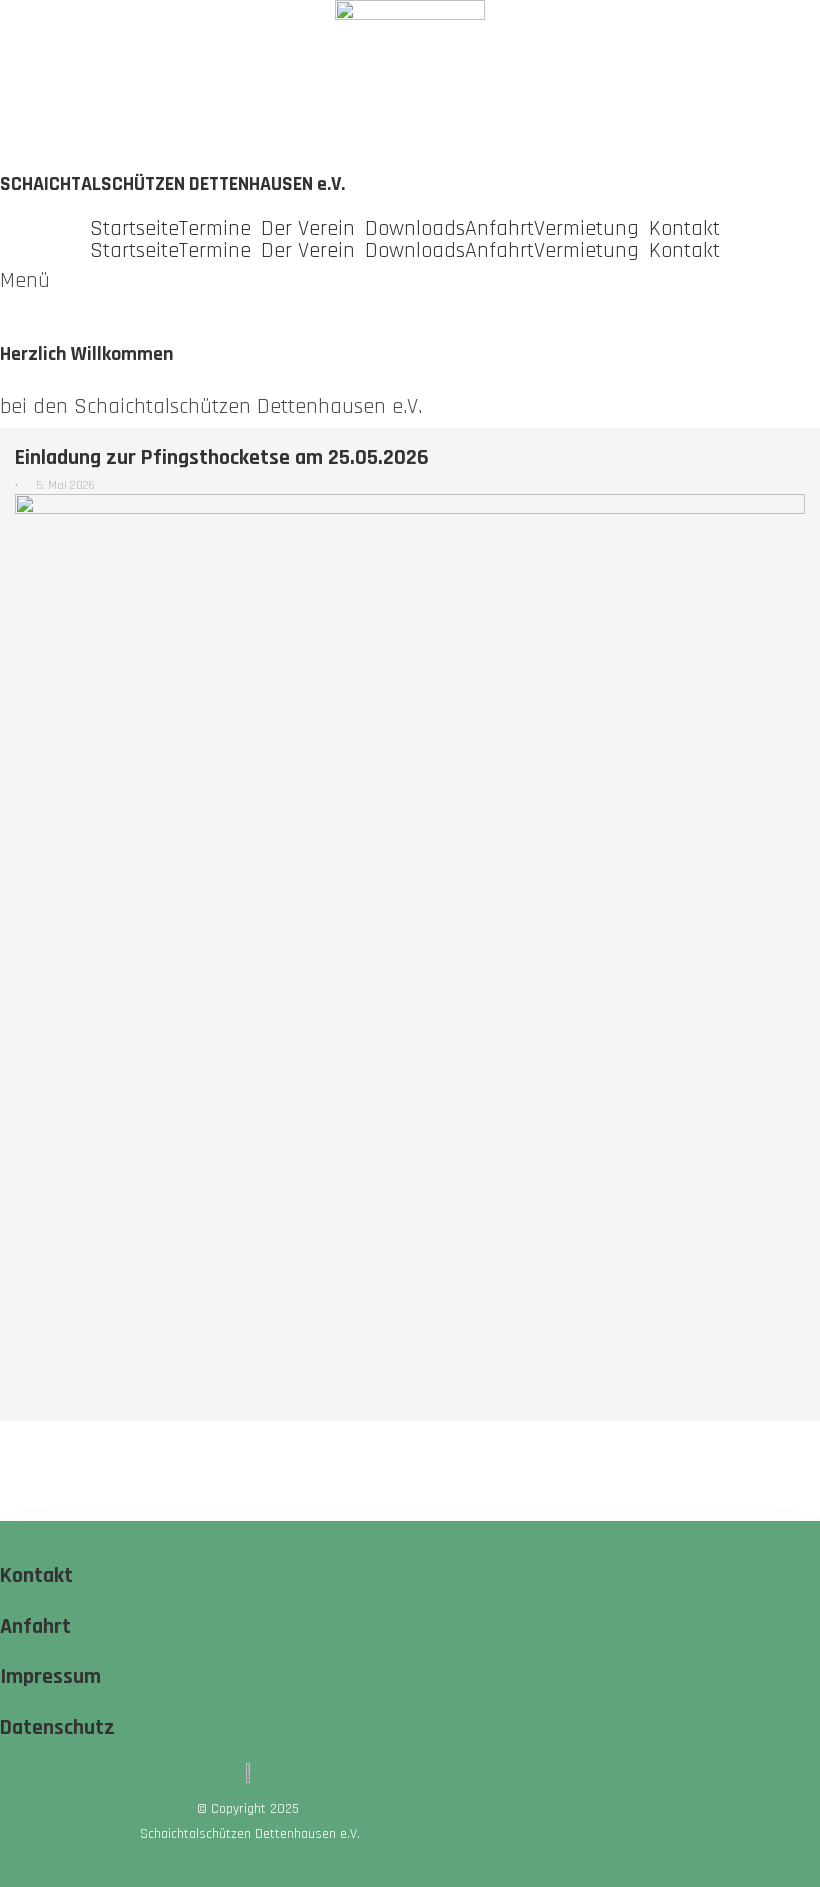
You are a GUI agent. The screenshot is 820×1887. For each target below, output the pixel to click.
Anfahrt (499, 229)
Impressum (50, 1677)
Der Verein (308, 229)
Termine (215, 229)
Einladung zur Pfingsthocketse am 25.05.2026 (222, 458)
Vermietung (586, 229)
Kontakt (684, 229)
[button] (220, 229)
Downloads (415, 229)
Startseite (134, 229)
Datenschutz (57, 1728)
